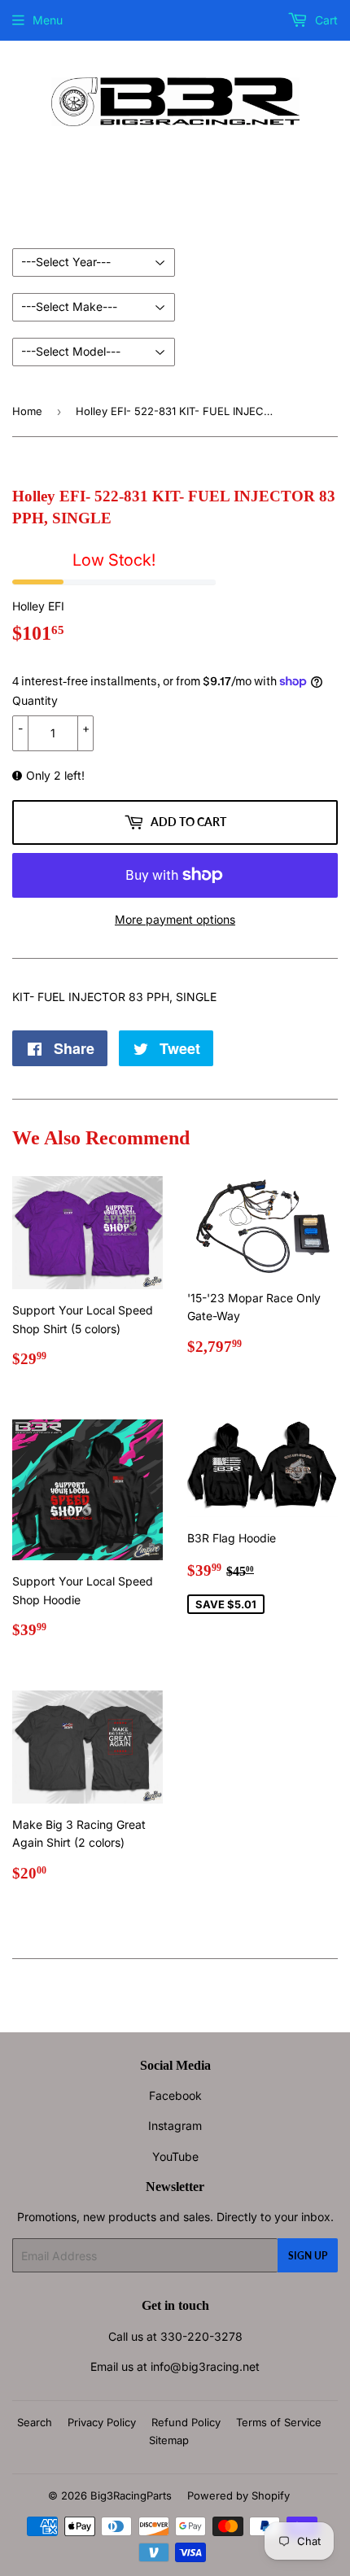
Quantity (35, 700)
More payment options (175, 919)
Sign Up (308, 2256)
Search (35, 2422)
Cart (325, 20)
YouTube (175, 2156)
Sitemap (169, 2440)
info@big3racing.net (205, 2366)
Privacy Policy (102, 2422)
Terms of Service (279, 2422)
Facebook (175, 2095)
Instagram (175, 2126)
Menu (48, 20)
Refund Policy (186, 2422)
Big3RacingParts (131, 2495)
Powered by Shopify (238, 2495)
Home (27, 411)
